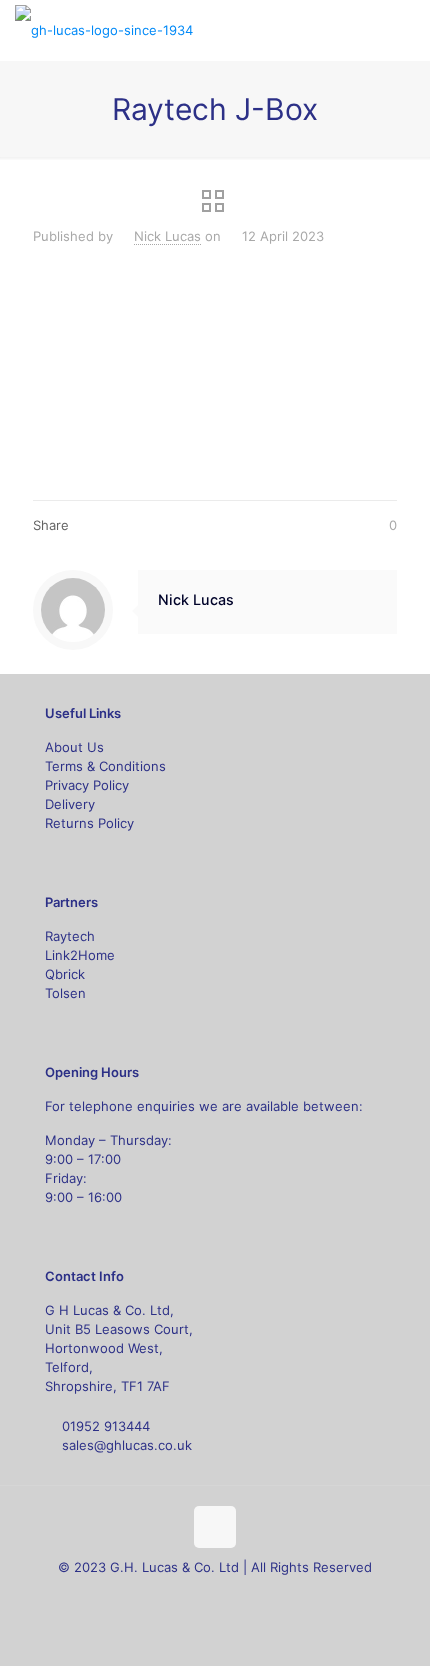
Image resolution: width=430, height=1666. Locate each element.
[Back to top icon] (215, 1527)
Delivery (70, 804)
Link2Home (80, 955)
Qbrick (65, 974)
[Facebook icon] (173, 1595)
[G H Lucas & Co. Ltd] (104, 30)
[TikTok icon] (257, 1595)
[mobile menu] (403, 30)
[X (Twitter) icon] (194, 1595)
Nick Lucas (167, 236)
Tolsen (65, 993)
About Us (74, 747)
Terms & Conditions (105, 766)
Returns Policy (89, 823)
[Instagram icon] (236, 1595)
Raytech (70, 936)
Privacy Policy (87, 785)
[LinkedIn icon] (215, 1595)
